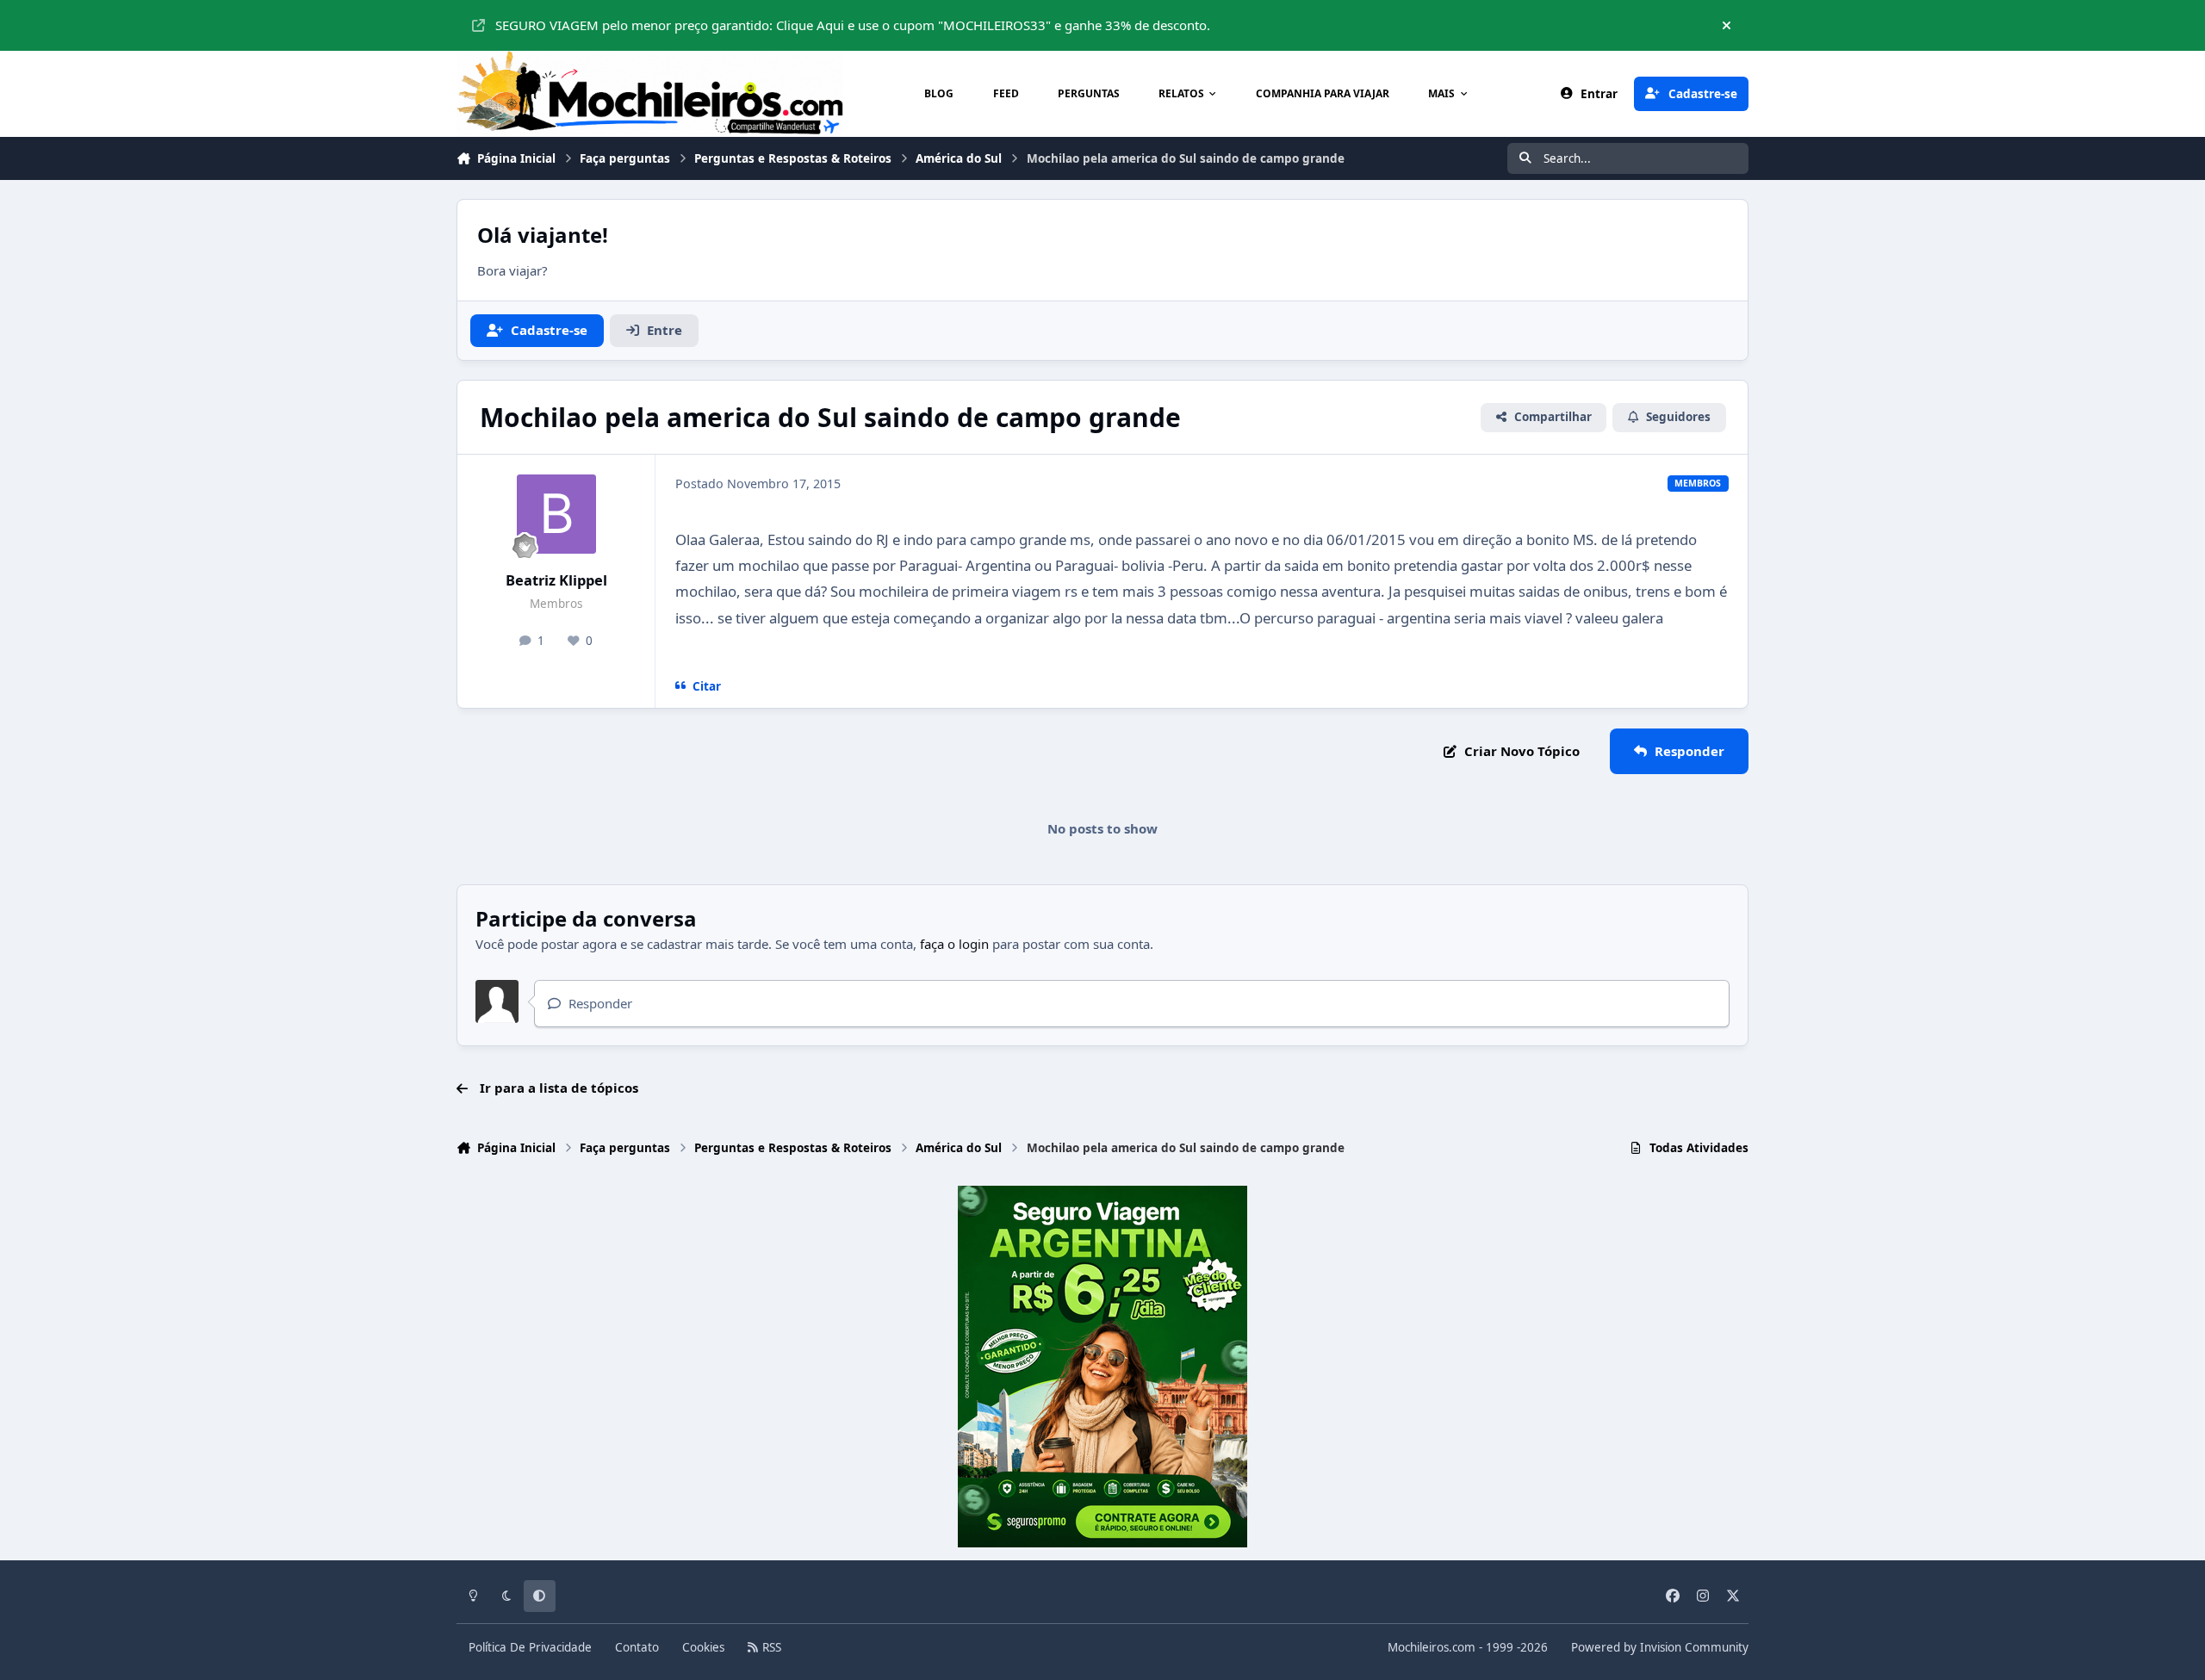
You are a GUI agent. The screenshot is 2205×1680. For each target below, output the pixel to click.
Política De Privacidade (530, 1647)
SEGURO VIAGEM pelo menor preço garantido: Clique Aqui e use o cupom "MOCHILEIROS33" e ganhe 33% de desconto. (853, 25)
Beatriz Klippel (556, 580)
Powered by (1660, 1647)
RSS (770, 1647)
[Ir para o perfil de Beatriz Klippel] (556, 514)
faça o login (954, 944)
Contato (637, 1647)
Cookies (703, 1647)
